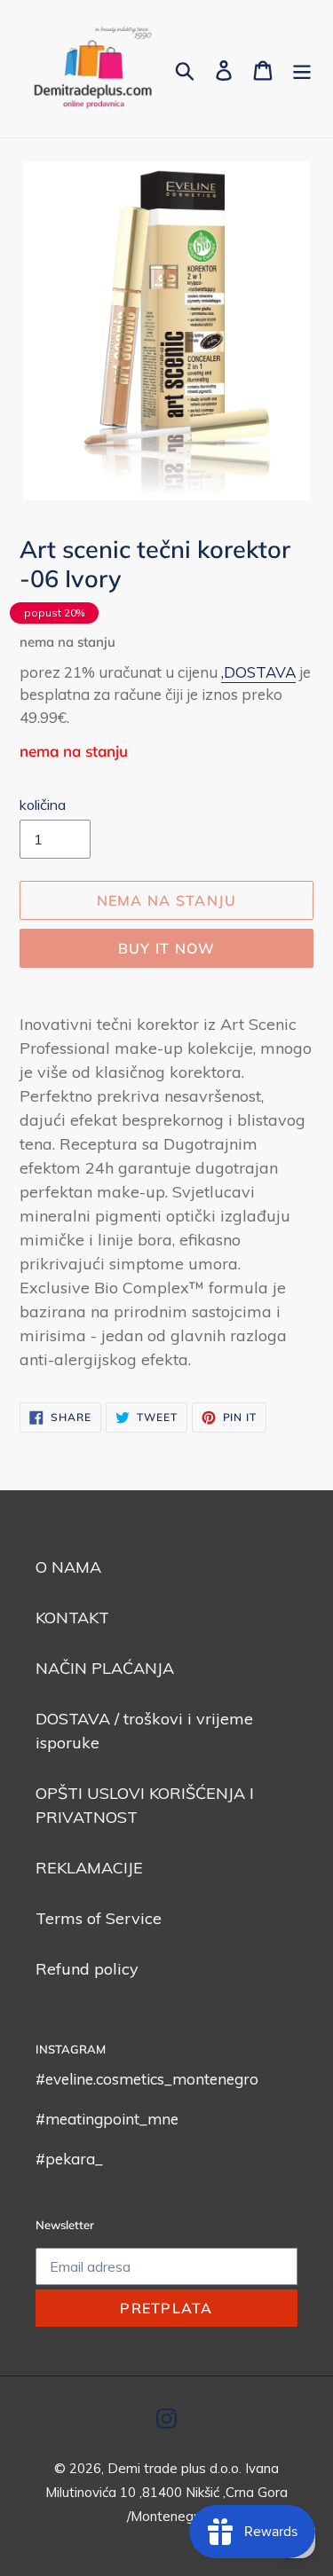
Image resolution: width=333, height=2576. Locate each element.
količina (43, 805)
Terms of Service (99, 1918)
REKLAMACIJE (89, 1868)
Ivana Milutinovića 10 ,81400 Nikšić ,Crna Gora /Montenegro (166, 2492)
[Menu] (302, 69)
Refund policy (87, 1969)
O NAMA (68, 1567)
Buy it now (167, 948)
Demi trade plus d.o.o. (176, 2468)
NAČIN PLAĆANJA (105, 1668)
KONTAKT (72, 1618)
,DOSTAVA (258, 672)
